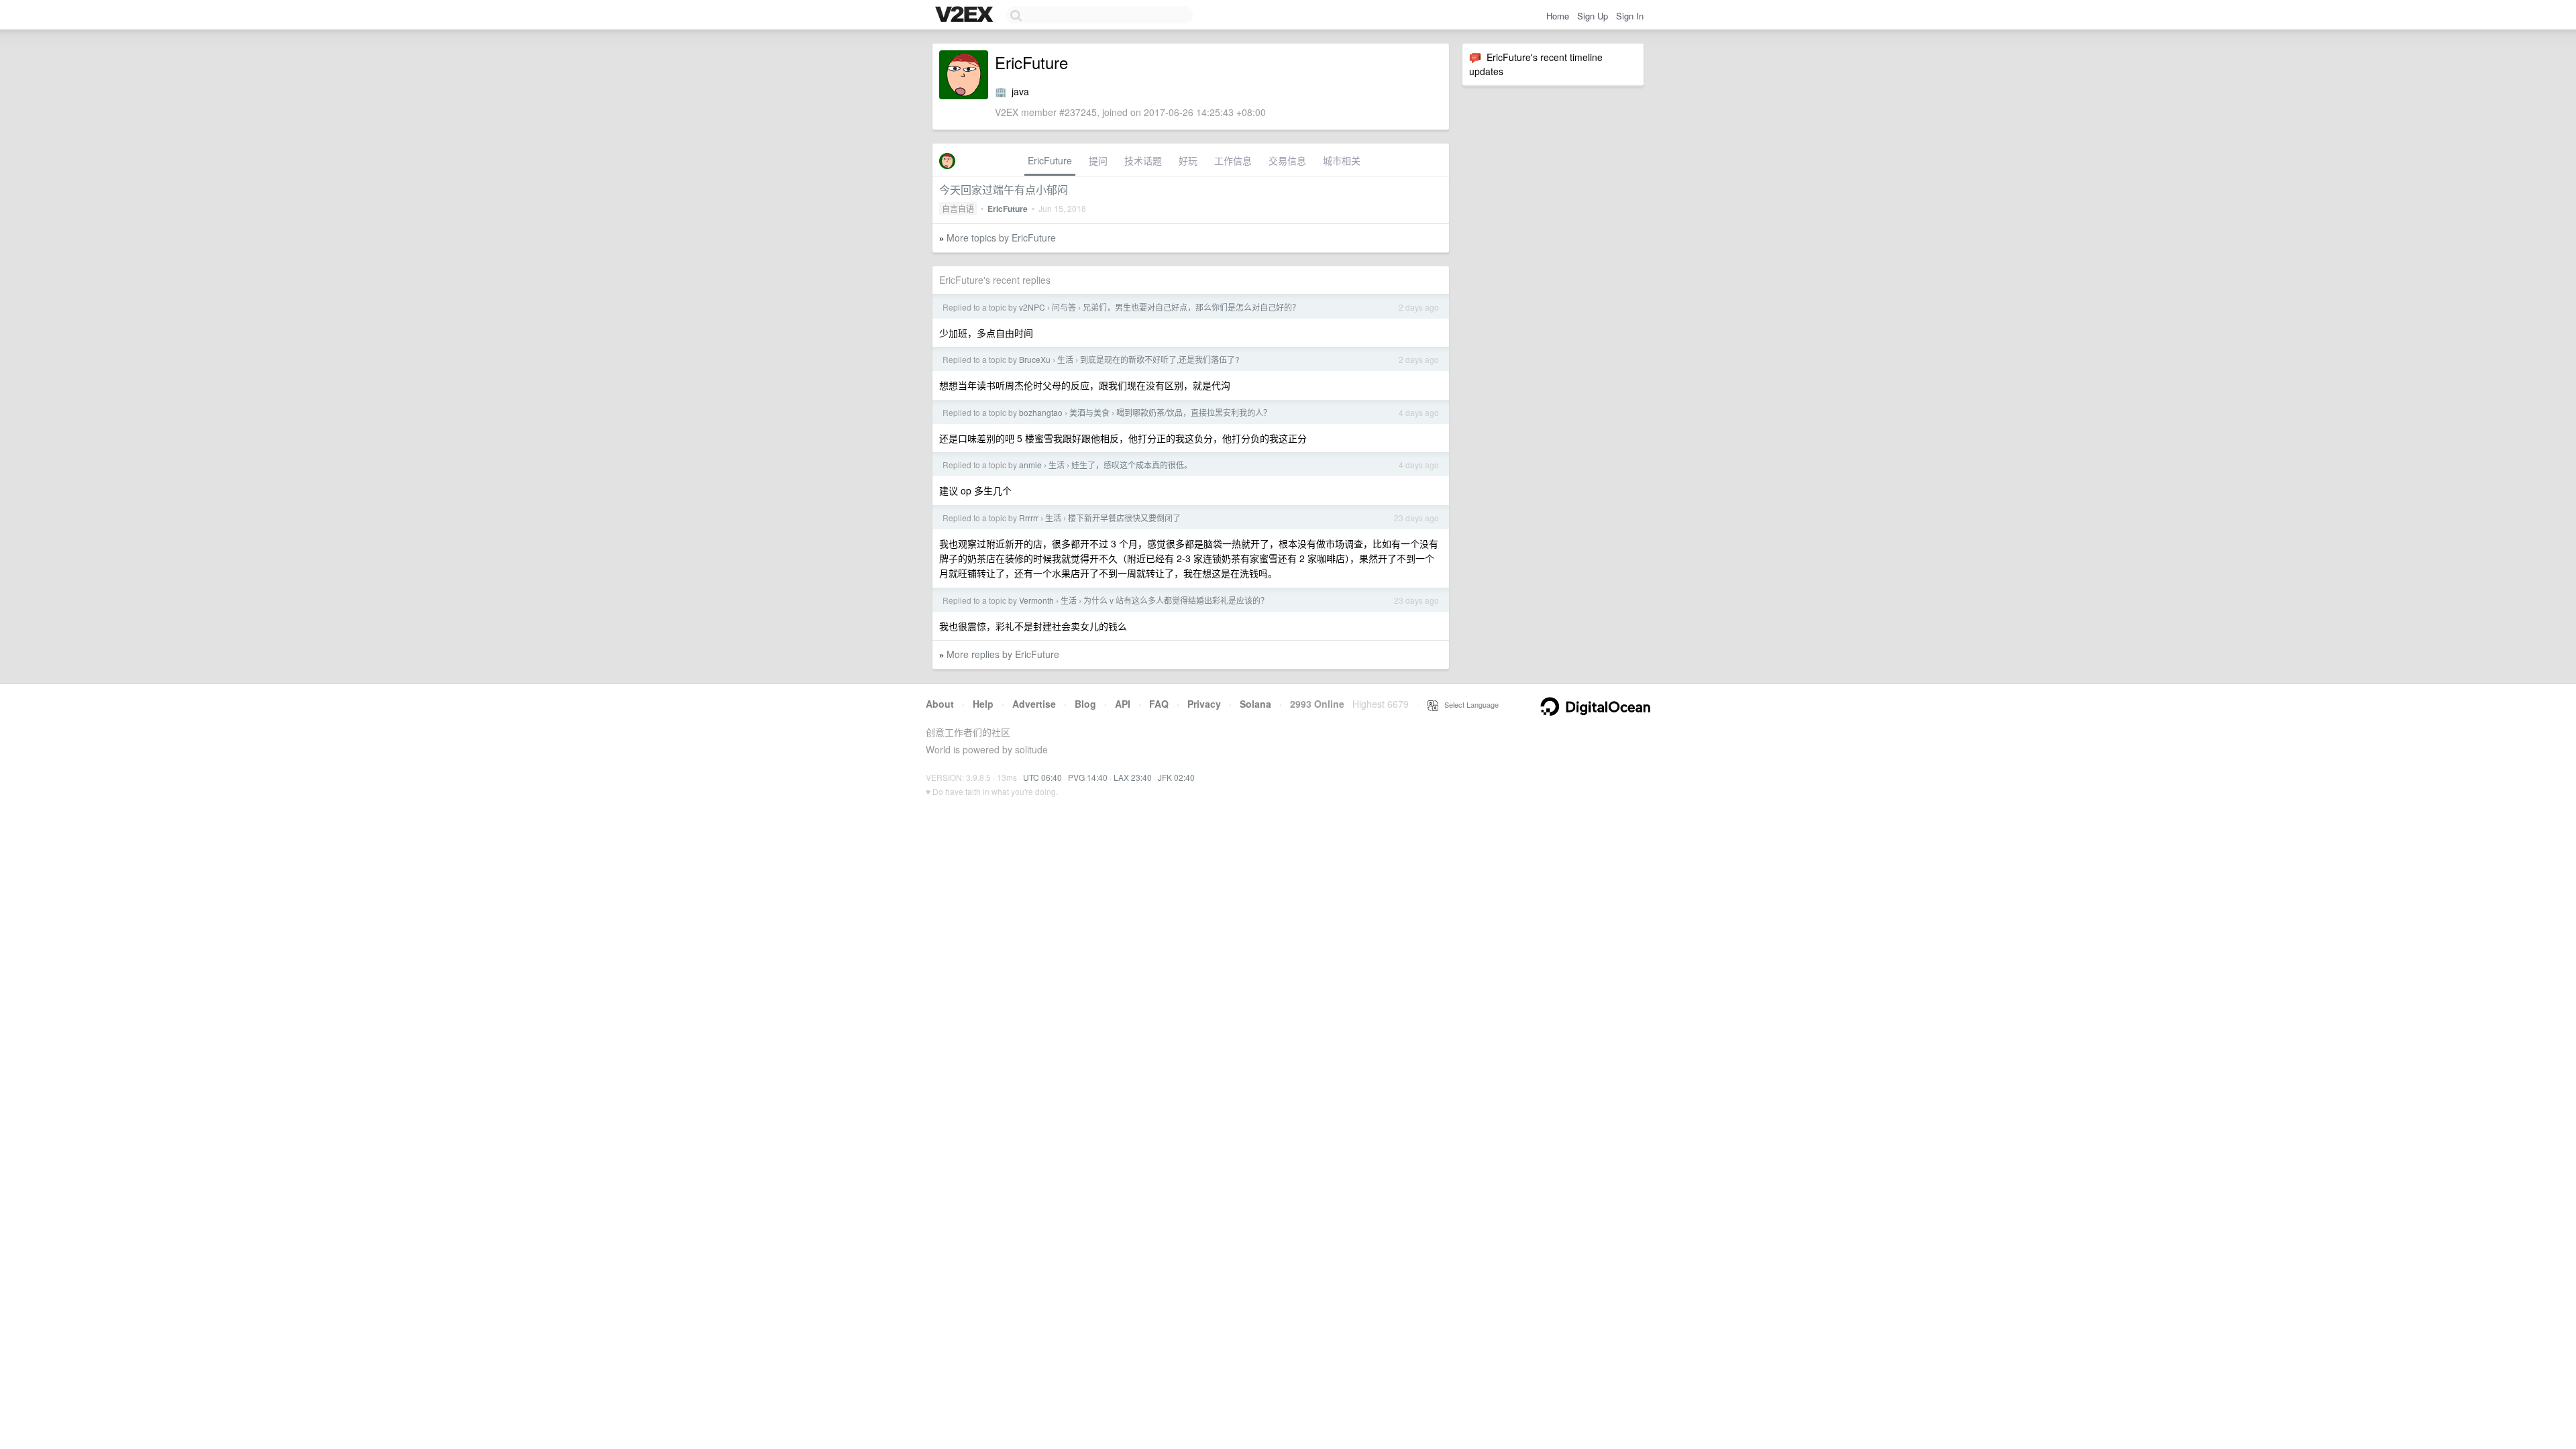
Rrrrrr (1029, 518)
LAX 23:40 (1133, 777)
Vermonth (1036, 600)
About (940, 704)
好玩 (1188, 160)
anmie (1030, 465)
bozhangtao (1041, 412)
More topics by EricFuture (1001, 237)
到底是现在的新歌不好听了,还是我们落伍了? (1160, 359)
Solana (1255, 704)
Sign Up (1593, 16)
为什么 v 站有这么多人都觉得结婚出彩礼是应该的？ (1176, 600)
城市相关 (1342, 160)
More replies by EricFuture (1003, 654)
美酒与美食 (1089, 412)
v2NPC (1032, 307)
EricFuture (1050, 160)
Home (1558, 16)
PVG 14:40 (1088, 777)
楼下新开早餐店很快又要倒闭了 (1124, 518)
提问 (1098, 160)
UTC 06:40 (1042, 777)
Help (983, 704)
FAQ (1159, 704)
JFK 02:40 (1176, 777)
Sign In (1630, 16)
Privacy (1204, 704)
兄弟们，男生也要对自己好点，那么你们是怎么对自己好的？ (1191, 307)
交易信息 (1287, 160)
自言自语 (958, 208)
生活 (1065, 359)
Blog (1085, 704)
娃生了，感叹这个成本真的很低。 (1132, 465)
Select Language (1468, 704)
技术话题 (1143, 160)
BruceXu (1035, 359)
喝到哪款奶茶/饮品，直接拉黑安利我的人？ (1194, 412)
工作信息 (1233, 160)
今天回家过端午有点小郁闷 (1004, 190)
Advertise (1034, 704)
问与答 (1064, 307)
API (1123, 704)
